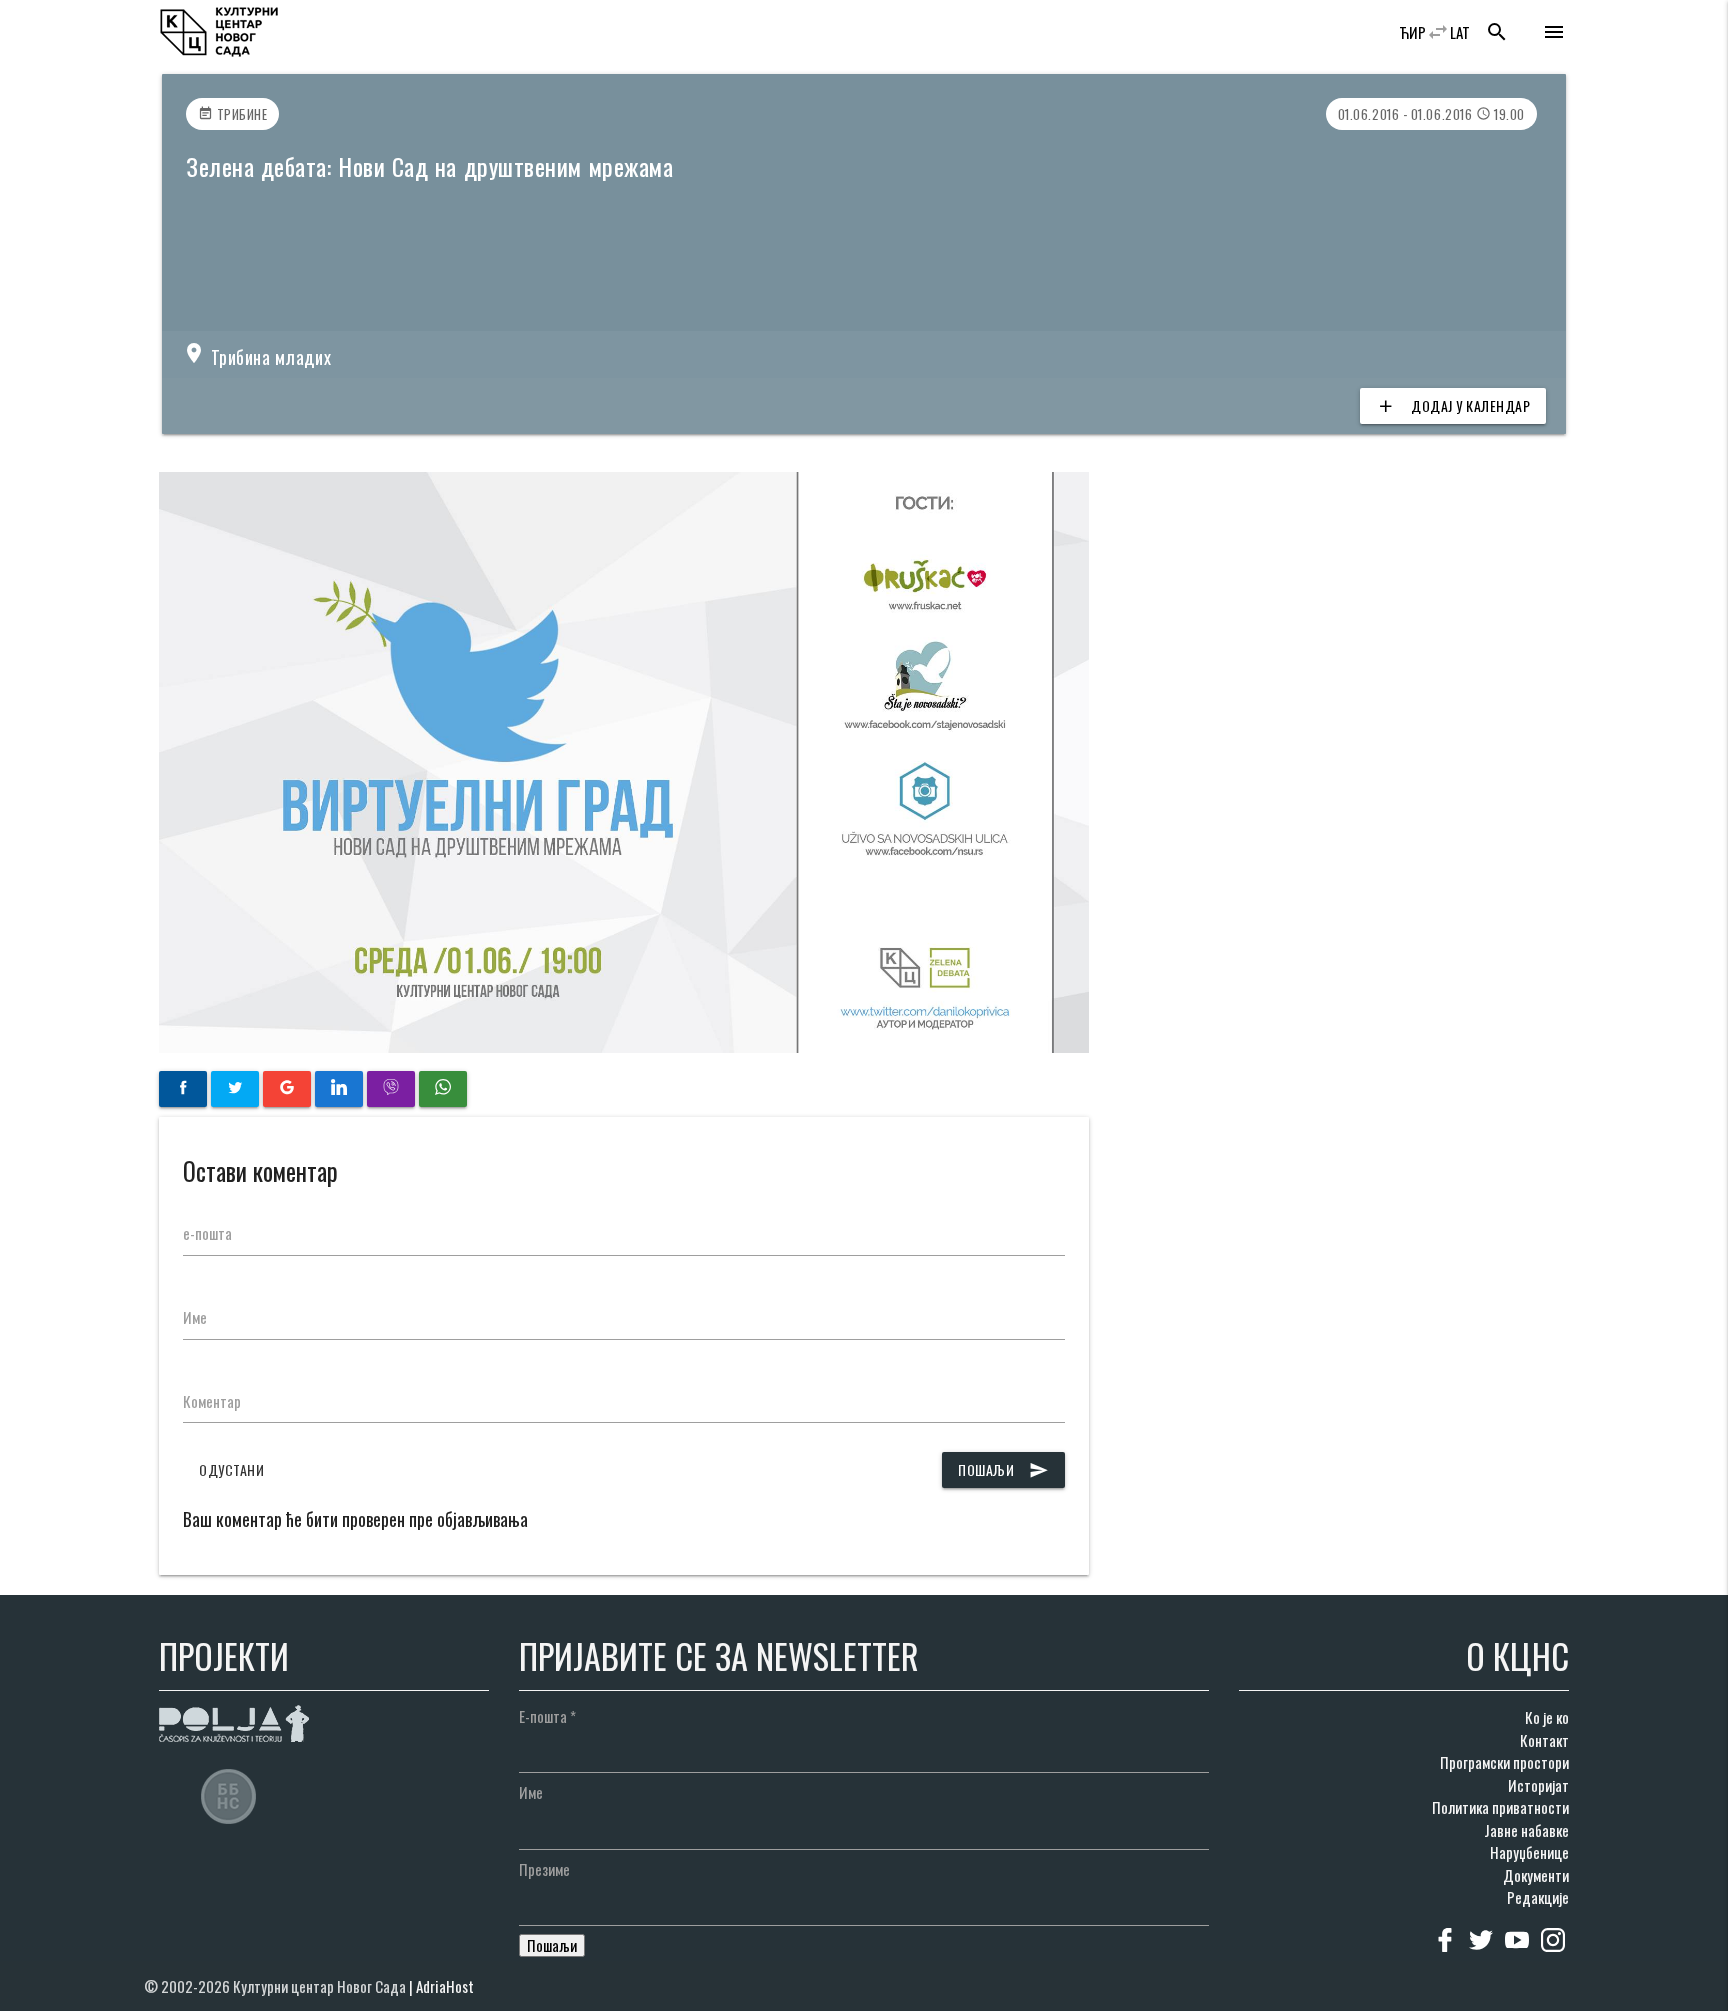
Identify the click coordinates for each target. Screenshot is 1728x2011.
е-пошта (207, 1233)
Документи (1536, 1875)
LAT (1460, 32)
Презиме (544, 1869)
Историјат (1538, 1785)
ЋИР (1412, 32)
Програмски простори (1504, 1762)
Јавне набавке (1526, 1830)
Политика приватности (1500, 1807)
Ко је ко (1547, 1717)
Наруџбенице (1529, 1852)
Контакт (1544, 1740)
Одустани (231, 1469)
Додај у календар (1453, 405)
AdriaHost (445, 1986)
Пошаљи (1003, 1469)
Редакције (1538, 1897)
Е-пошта (547, 1716)
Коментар (212, 1401)
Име (195, 1317)
